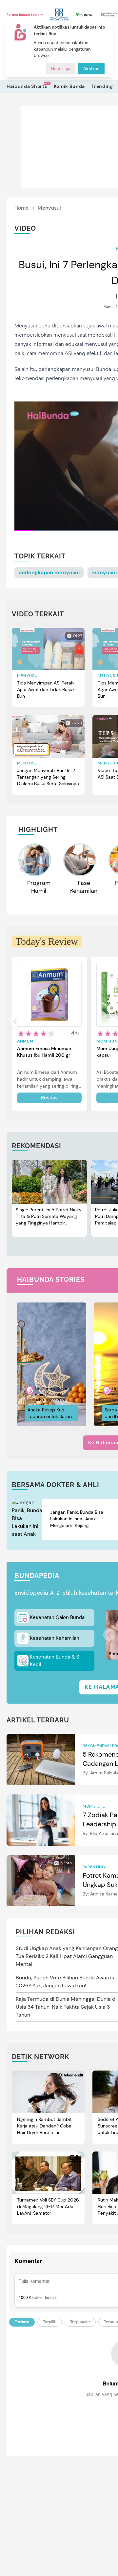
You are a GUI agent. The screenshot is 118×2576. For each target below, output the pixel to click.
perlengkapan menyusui (49, 572)
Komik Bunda (69, 86)
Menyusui (49, 208)
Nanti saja (61, 69)
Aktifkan (91, 69)
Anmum (25, 1041)
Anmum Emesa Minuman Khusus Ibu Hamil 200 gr (44, 1052)
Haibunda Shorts (27, 86)
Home (21, 208)
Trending (102, 86)
